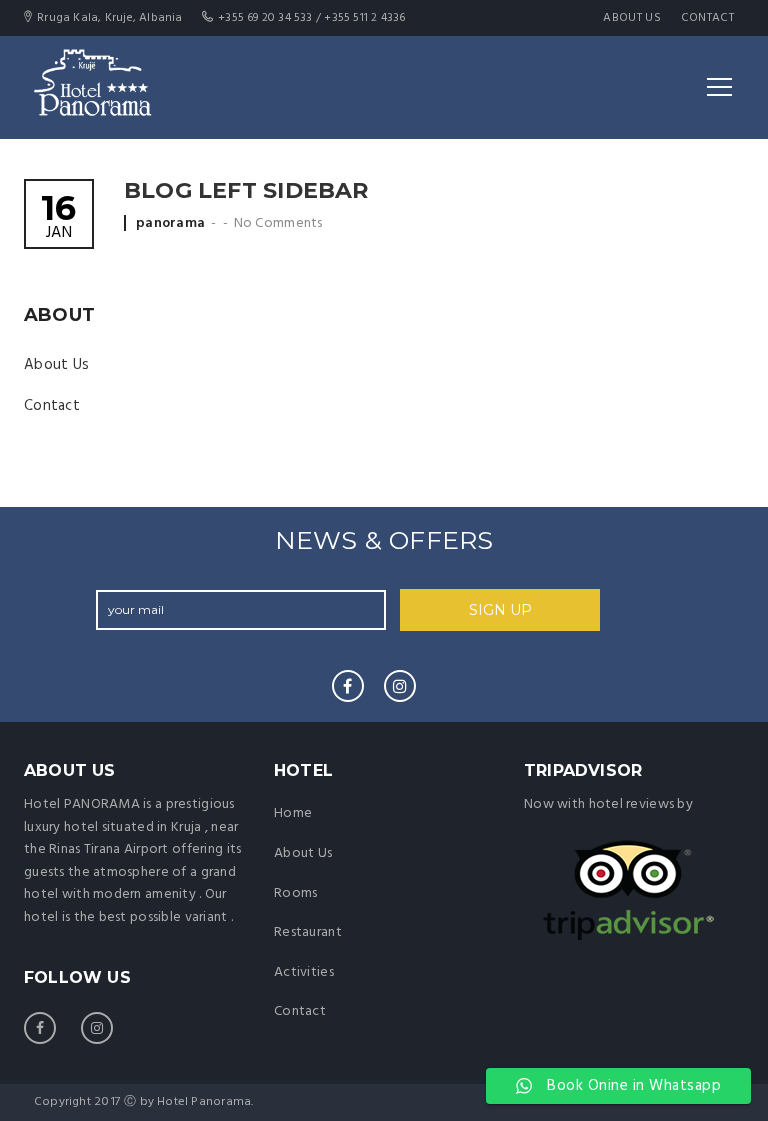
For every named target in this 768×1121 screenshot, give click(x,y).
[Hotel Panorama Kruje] (92, 87)
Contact (707, 18)
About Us (631, 18)
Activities (304, 972)
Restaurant (308, 932)
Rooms (295, 893)
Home (293, 813)
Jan (58, 218)
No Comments (278, 223)
